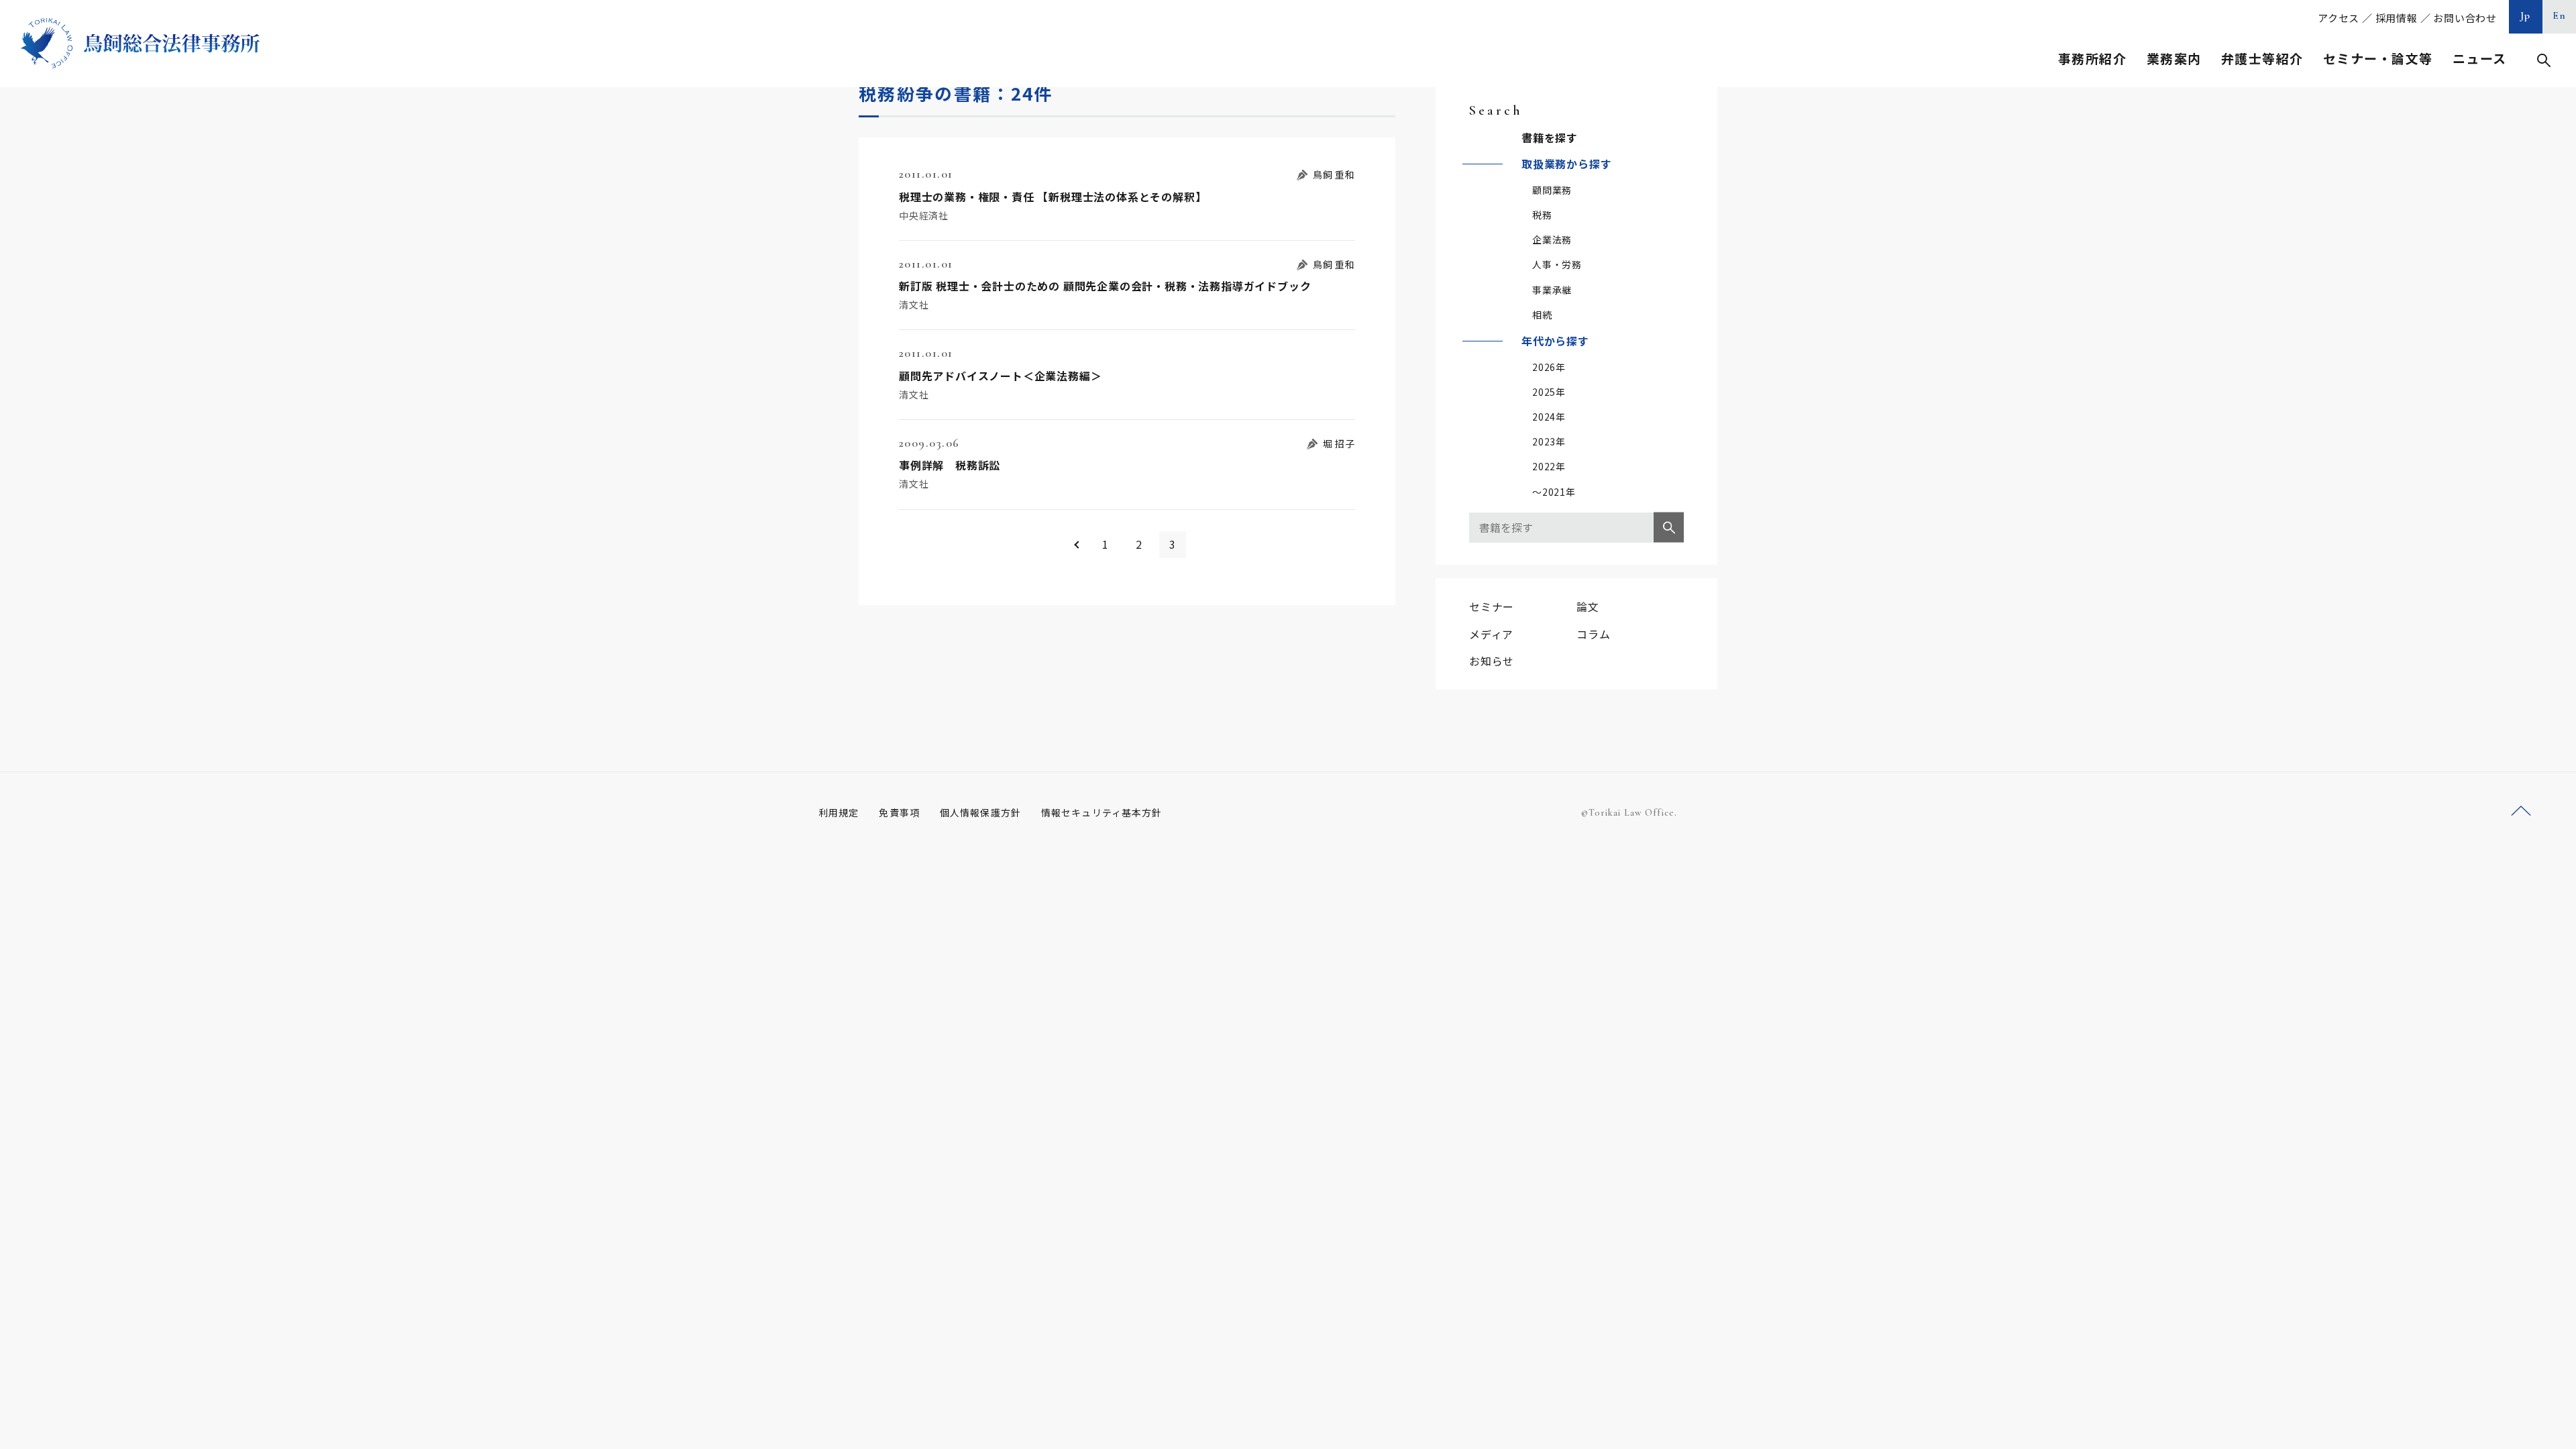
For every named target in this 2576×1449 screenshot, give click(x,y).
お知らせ (1492, 661)
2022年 (1549, 466)
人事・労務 (1557, 264)
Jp (2526, 15)
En (2560, 15)
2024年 (1549, 417)
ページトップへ (2521, 811)
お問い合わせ (2465, 18)
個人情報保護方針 (980, 812)
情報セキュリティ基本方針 (1102, 812)
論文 (1588, 606)
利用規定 (839, 812)
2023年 (1549, 441)
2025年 (1549, 392)
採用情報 (2397, 18)
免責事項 (899, 812)
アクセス (2339, 18)
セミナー (1492, 606)
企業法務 (1552, 239)
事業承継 (1552, 290)
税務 (1542, 215)
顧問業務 (1552, 190)
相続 (1542, 315)
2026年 (1549, 367)
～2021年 (1554, 492)
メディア (1491, 634)
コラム (1593, 634)
